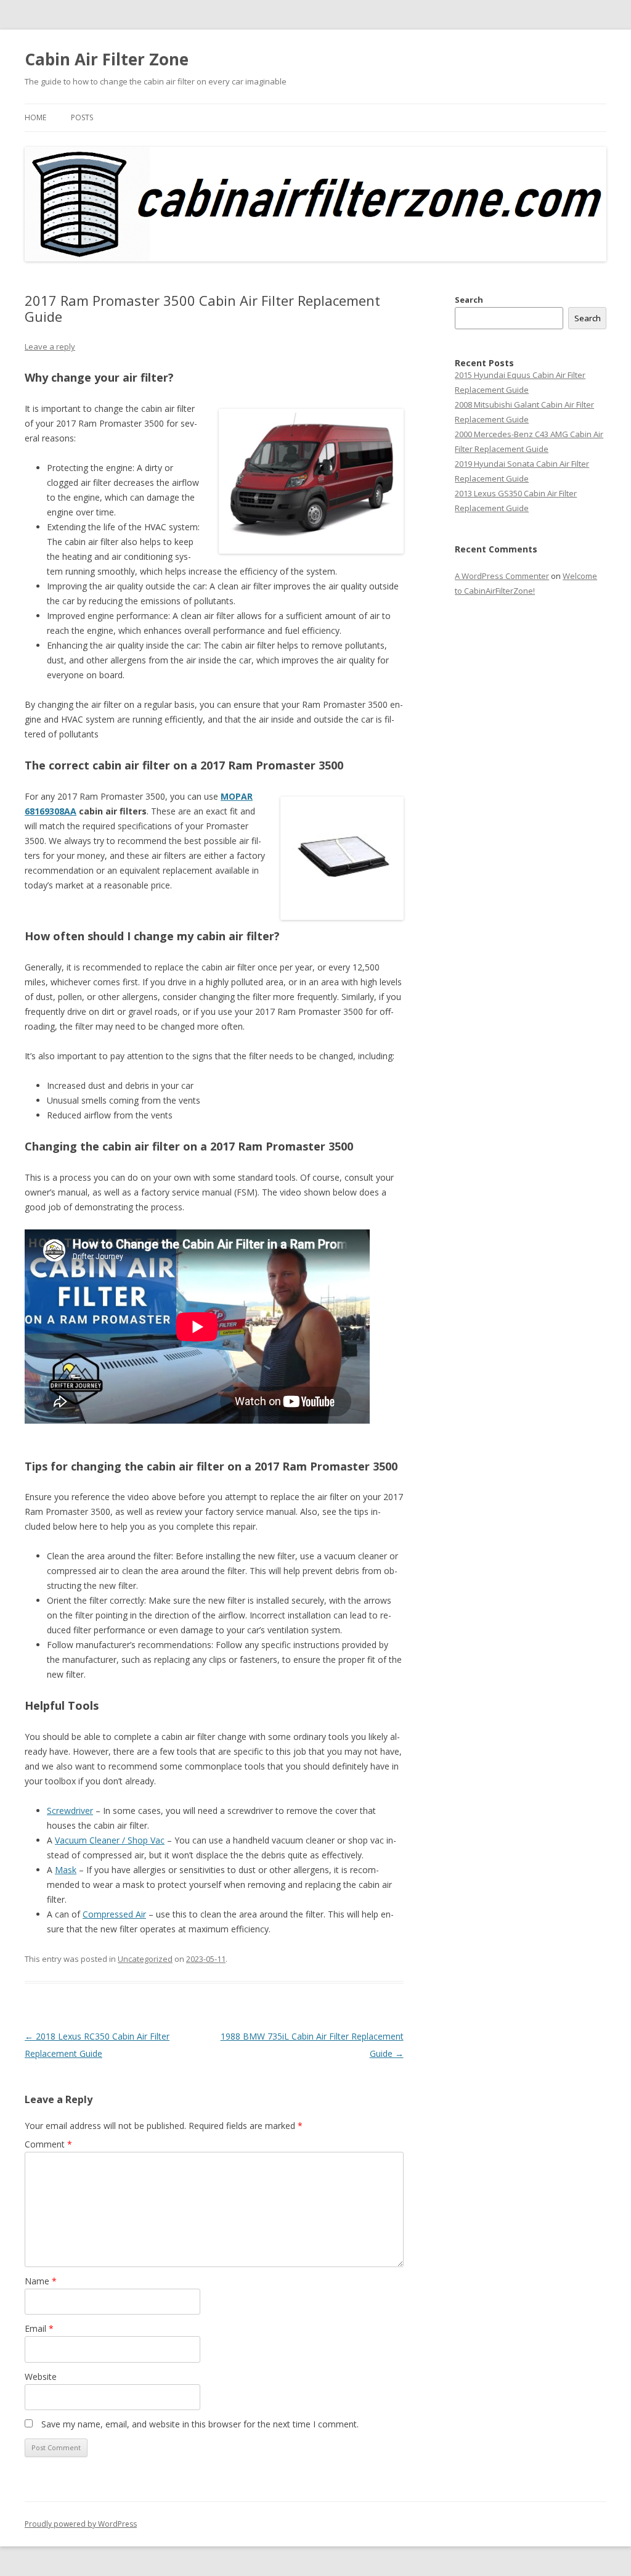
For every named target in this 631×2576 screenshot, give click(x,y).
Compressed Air (114, 1914)
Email (39, 2328)
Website (41, 2377)
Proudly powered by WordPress (81, 2524)
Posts (82, 117)
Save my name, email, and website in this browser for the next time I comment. (200, 2424)
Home (35, 117)
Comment (48, 2144)
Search (469, 300)
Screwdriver (70, 1811)
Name (41, 2281)
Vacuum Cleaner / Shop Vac (110, 1840)
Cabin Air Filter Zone (107, 59)
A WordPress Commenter (502, 576)
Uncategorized (145, 1959)
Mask (66, 1870)
